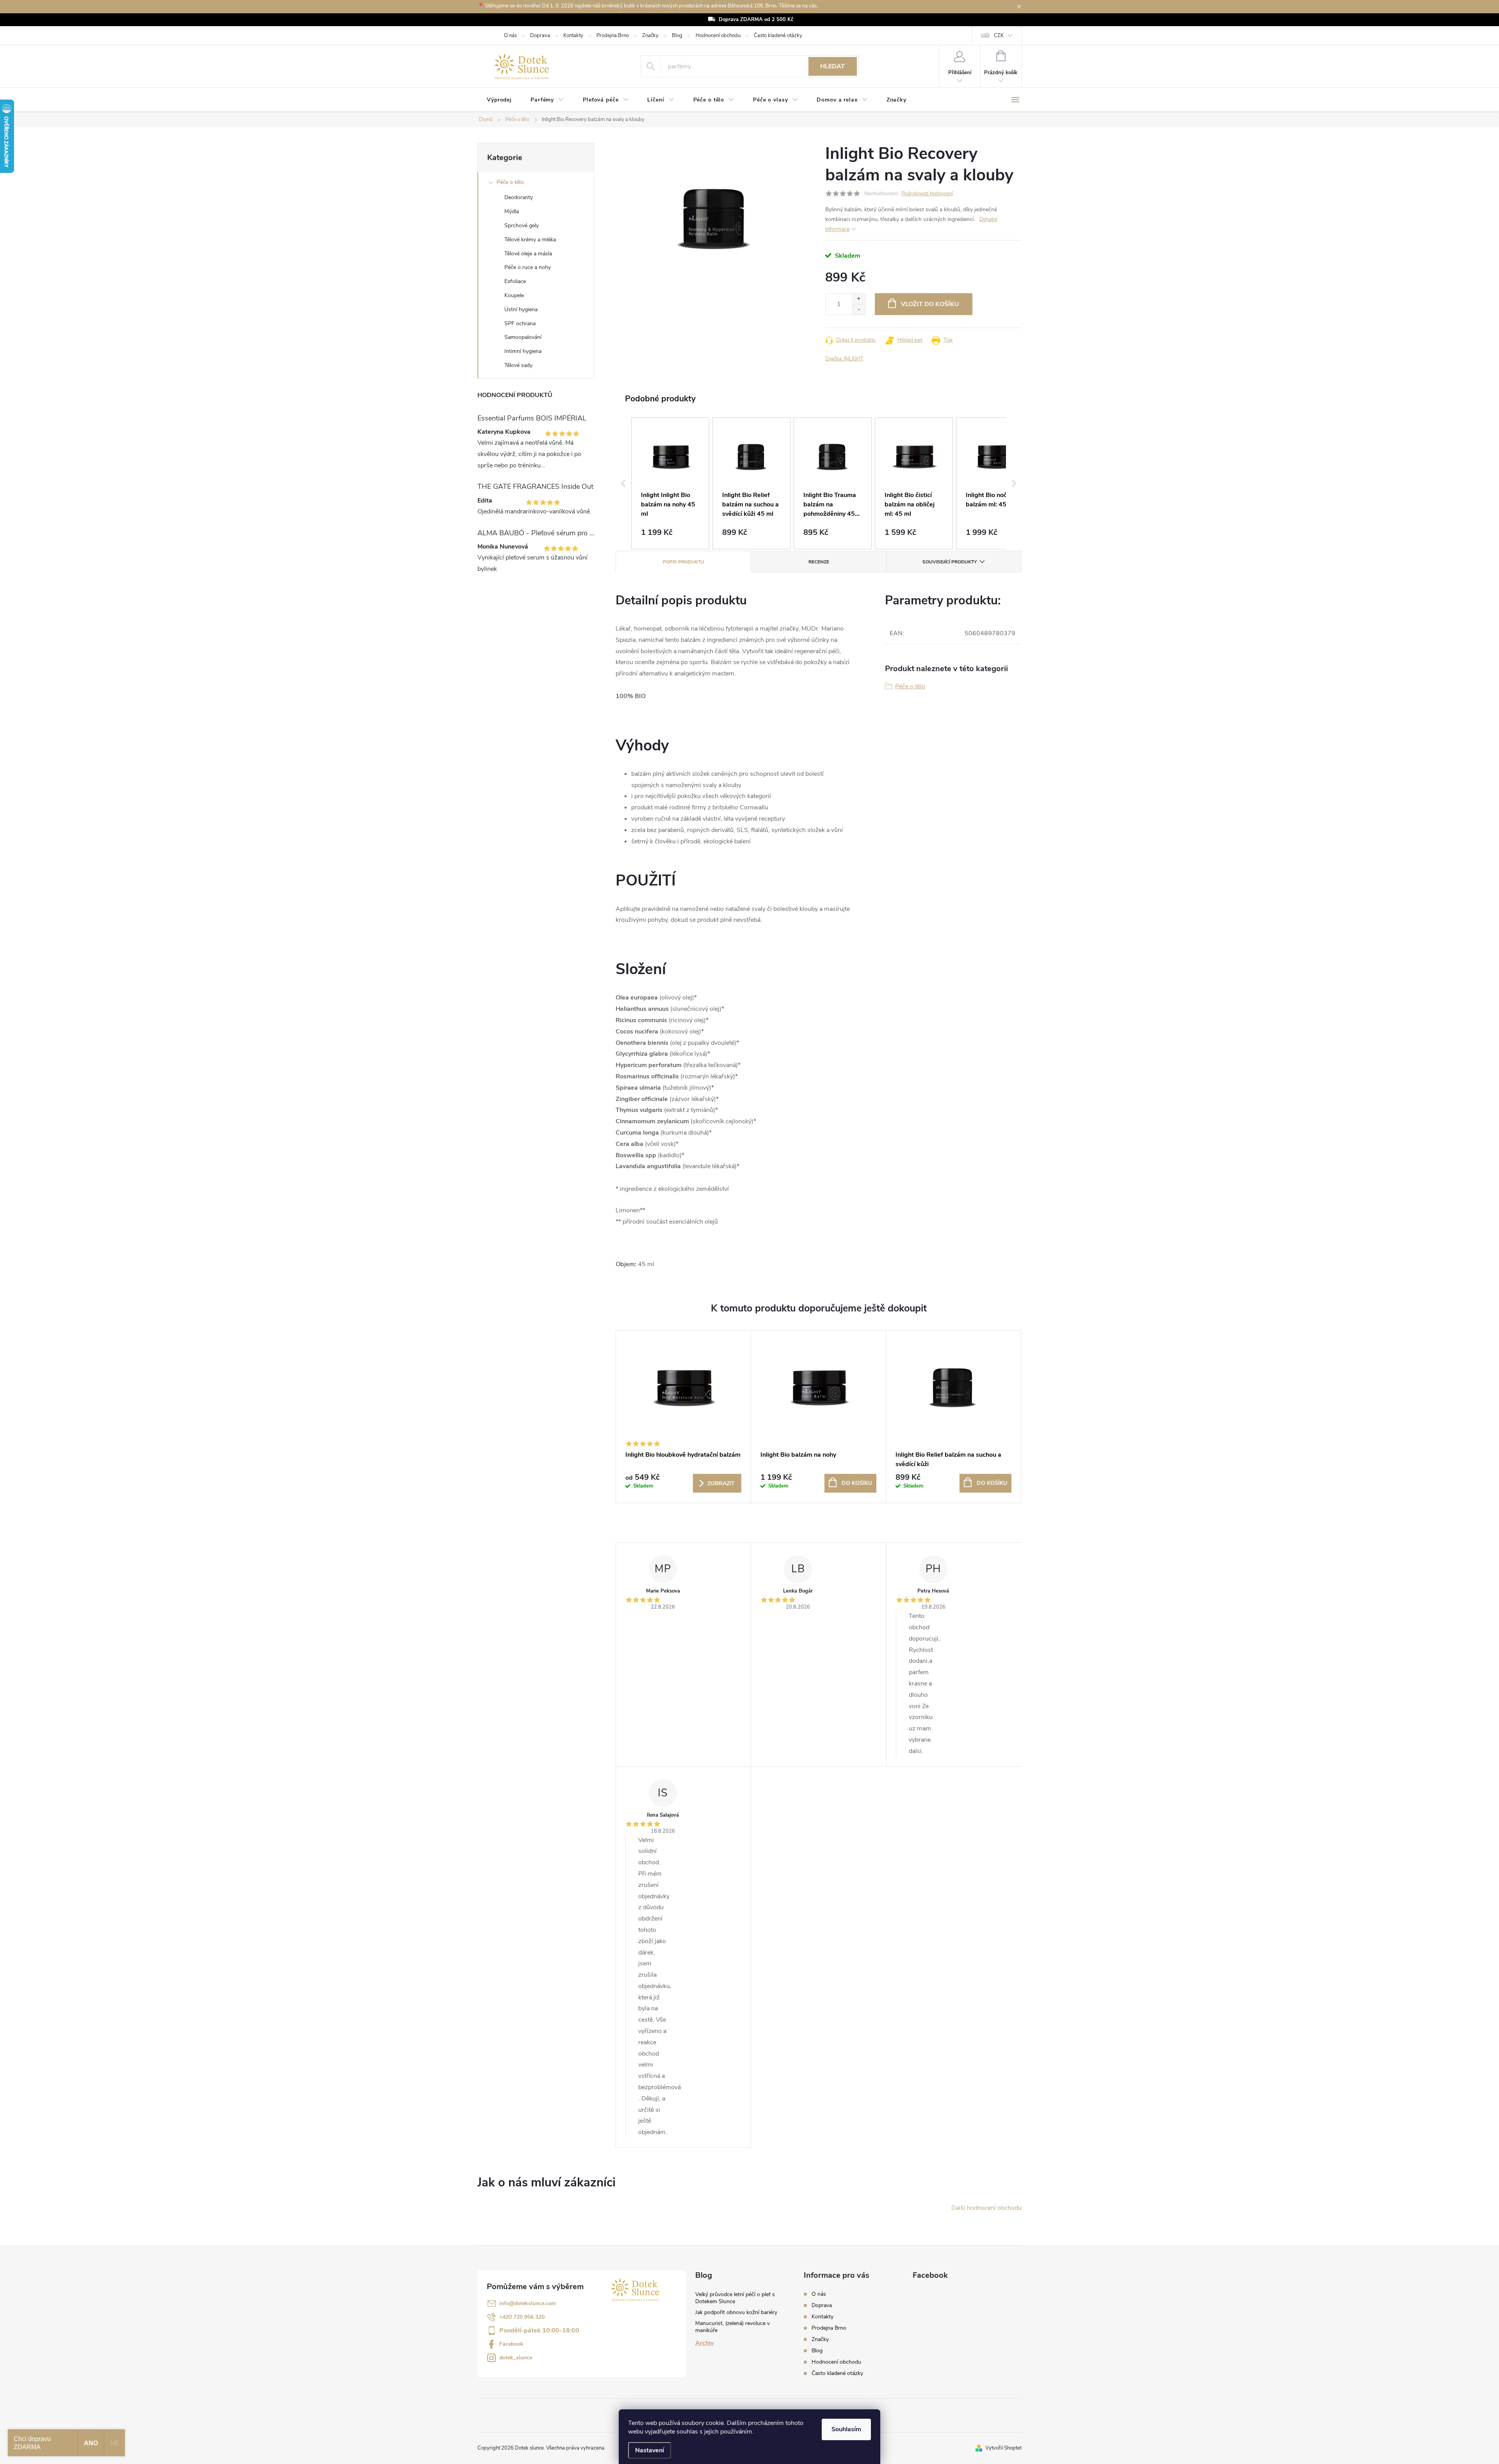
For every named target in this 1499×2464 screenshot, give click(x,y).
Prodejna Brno (613, 36)
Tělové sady (518, 365)
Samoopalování (523, 337)
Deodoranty (519, 197)
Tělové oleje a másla (528, 254)
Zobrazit (721, 1483)
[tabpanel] (684, 1417)
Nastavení (650, 2450)
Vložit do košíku (930, 304)
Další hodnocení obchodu (986, 2208)
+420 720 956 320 (522, 2317)
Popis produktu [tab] (684, 562)
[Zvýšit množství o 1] (859, 299)
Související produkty (950, 562)
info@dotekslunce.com (528, 2303)
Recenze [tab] (819, 562)
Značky (650, 36)
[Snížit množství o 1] (859, 309)
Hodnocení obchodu (718, 36)
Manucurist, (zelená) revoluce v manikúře (733, 2327)
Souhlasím (846, 2429)
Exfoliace (515, 281)
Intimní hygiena (523, 351)
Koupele (514, 295)
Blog (677, 36)
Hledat (832, 66)
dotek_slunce (516, 2358)
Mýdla (512, 211)
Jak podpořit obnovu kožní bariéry (736, 2312)
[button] (623, 483)
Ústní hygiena (521, 309)
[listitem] (670, 483)
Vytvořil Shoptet (1003, 2448)
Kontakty (573, 36)
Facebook (511, 2344)
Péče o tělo (510, 182)
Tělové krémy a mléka (530, 240)
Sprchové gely (522, 225)
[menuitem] (499, 100)
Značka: (844, 359)
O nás (510, 36)
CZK (999, 36)
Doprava (540, 36)
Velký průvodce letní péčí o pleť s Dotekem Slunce (735, 2298)
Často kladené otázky (778, 36)
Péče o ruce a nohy (528, 267)
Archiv (704, 2343)
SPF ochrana (520, 323)
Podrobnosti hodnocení (927, 194)
